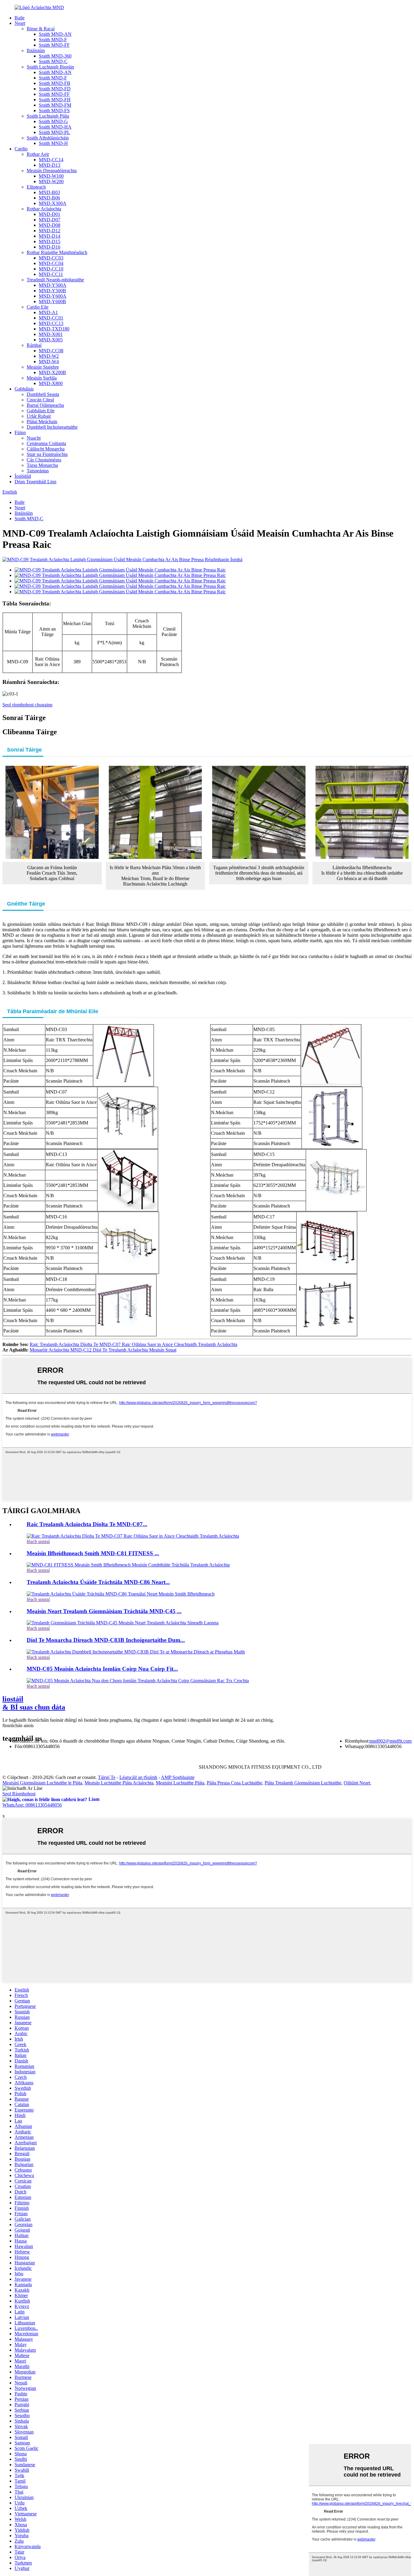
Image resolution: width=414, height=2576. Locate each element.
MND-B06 (49, 198)
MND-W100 (51, 176)
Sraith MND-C (53, 61)
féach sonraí (38, 1541)
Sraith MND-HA (55, 127)
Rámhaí (34, 345)
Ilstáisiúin (36, 50)
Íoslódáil (23, 476)
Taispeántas (38, 471)
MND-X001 (51, 334)
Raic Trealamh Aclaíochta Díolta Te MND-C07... (87, 1524)
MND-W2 (49, 356)
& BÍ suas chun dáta (34, 1703)
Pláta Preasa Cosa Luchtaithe (234, 1783)
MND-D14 (50, 236)
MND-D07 (50, 220)
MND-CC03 (51, 258)
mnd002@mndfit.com (391, 1741)
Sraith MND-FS (54, 111)
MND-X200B (52, 372)
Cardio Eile (38, 307)
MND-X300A (53, 203)
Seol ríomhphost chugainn (27, 705)
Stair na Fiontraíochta (47, 454)
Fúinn (20, 432)
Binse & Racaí (41, 29)
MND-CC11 (51, 274)
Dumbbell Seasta (43, 394)
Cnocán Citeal (40, 400)
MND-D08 (50, 225)
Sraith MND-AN (55, 34)
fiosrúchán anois (18, 1725)
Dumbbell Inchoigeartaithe (52, 427)
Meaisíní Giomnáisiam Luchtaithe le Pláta (42, 1783)
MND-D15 (50, 241)
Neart (20, 23)
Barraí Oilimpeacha (45, 405)
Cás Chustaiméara (44, 460)
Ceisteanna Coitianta (46, 443)
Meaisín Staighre (43, 367)
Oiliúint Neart (357, 1783)
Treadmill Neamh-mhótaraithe (55, 280)
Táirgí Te (107, 1777)
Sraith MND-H (53, 143)
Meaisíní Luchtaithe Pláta (180, 1783)
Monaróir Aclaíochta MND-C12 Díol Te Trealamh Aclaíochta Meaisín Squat (103, 1350)
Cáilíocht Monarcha (46, 449)
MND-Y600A (53, 296)
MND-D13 (50, 165)
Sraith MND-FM (55, 105)
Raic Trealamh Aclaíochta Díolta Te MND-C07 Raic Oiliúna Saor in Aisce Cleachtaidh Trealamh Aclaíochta (134, 1344)
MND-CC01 (51, 318)
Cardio (21, 149)
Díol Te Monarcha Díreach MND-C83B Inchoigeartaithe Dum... (106, 1640)
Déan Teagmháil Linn (35, 482)
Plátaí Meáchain (42, 422)
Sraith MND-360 (55, 56)
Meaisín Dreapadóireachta (52, 171)
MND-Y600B (52, 301)
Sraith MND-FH (55, 100)
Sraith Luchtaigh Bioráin (50, 67)
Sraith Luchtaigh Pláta (48, 116)
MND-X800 (51, 383)
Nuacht (34, 438)
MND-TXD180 (54, 329)
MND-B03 (49, 192)
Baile (20, 18)
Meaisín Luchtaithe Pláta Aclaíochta (119, 1783)
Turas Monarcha (42, 465)
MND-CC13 (51, 323)
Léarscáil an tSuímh (138, 1777)
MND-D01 (50, 214)
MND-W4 (49, 362)
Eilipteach (36, 187)
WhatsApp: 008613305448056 (32, 1805)
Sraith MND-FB (55, 83)
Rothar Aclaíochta (44, 209)
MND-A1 (48, 312)
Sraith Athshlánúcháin (48, 138)
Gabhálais (24, 389)
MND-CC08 (51, 351)
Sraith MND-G (53, 121)
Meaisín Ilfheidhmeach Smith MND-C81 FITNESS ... (93, 1553)
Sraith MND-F (53, 40)
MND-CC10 (51, 269)
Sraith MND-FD (55, 89)
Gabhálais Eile (41, 411)
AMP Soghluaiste (178, 1777)
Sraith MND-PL (54, 132)
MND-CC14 (51, 160)
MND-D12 (50, 231)
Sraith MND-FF (54, 45)
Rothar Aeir (38, 154)
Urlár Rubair (39, 416)
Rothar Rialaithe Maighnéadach (57, 252)
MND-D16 (50, 247)
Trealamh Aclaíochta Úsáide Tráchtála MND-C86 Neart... (98, 1582)
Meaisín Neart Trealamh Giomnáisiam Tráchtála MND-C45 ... (104, 1611)
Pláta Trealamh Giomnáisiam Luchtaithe (303, 1783)
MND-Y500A (53, 285)
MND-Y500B (52, 291)
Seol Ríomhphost (19, 1794)
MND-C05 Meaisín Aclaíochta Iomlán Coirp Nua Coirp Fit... (102, 1669)
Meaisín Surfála (42, 378)
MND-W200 (51, 181)
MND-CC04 (51, 263)
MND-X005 (51, 340)
